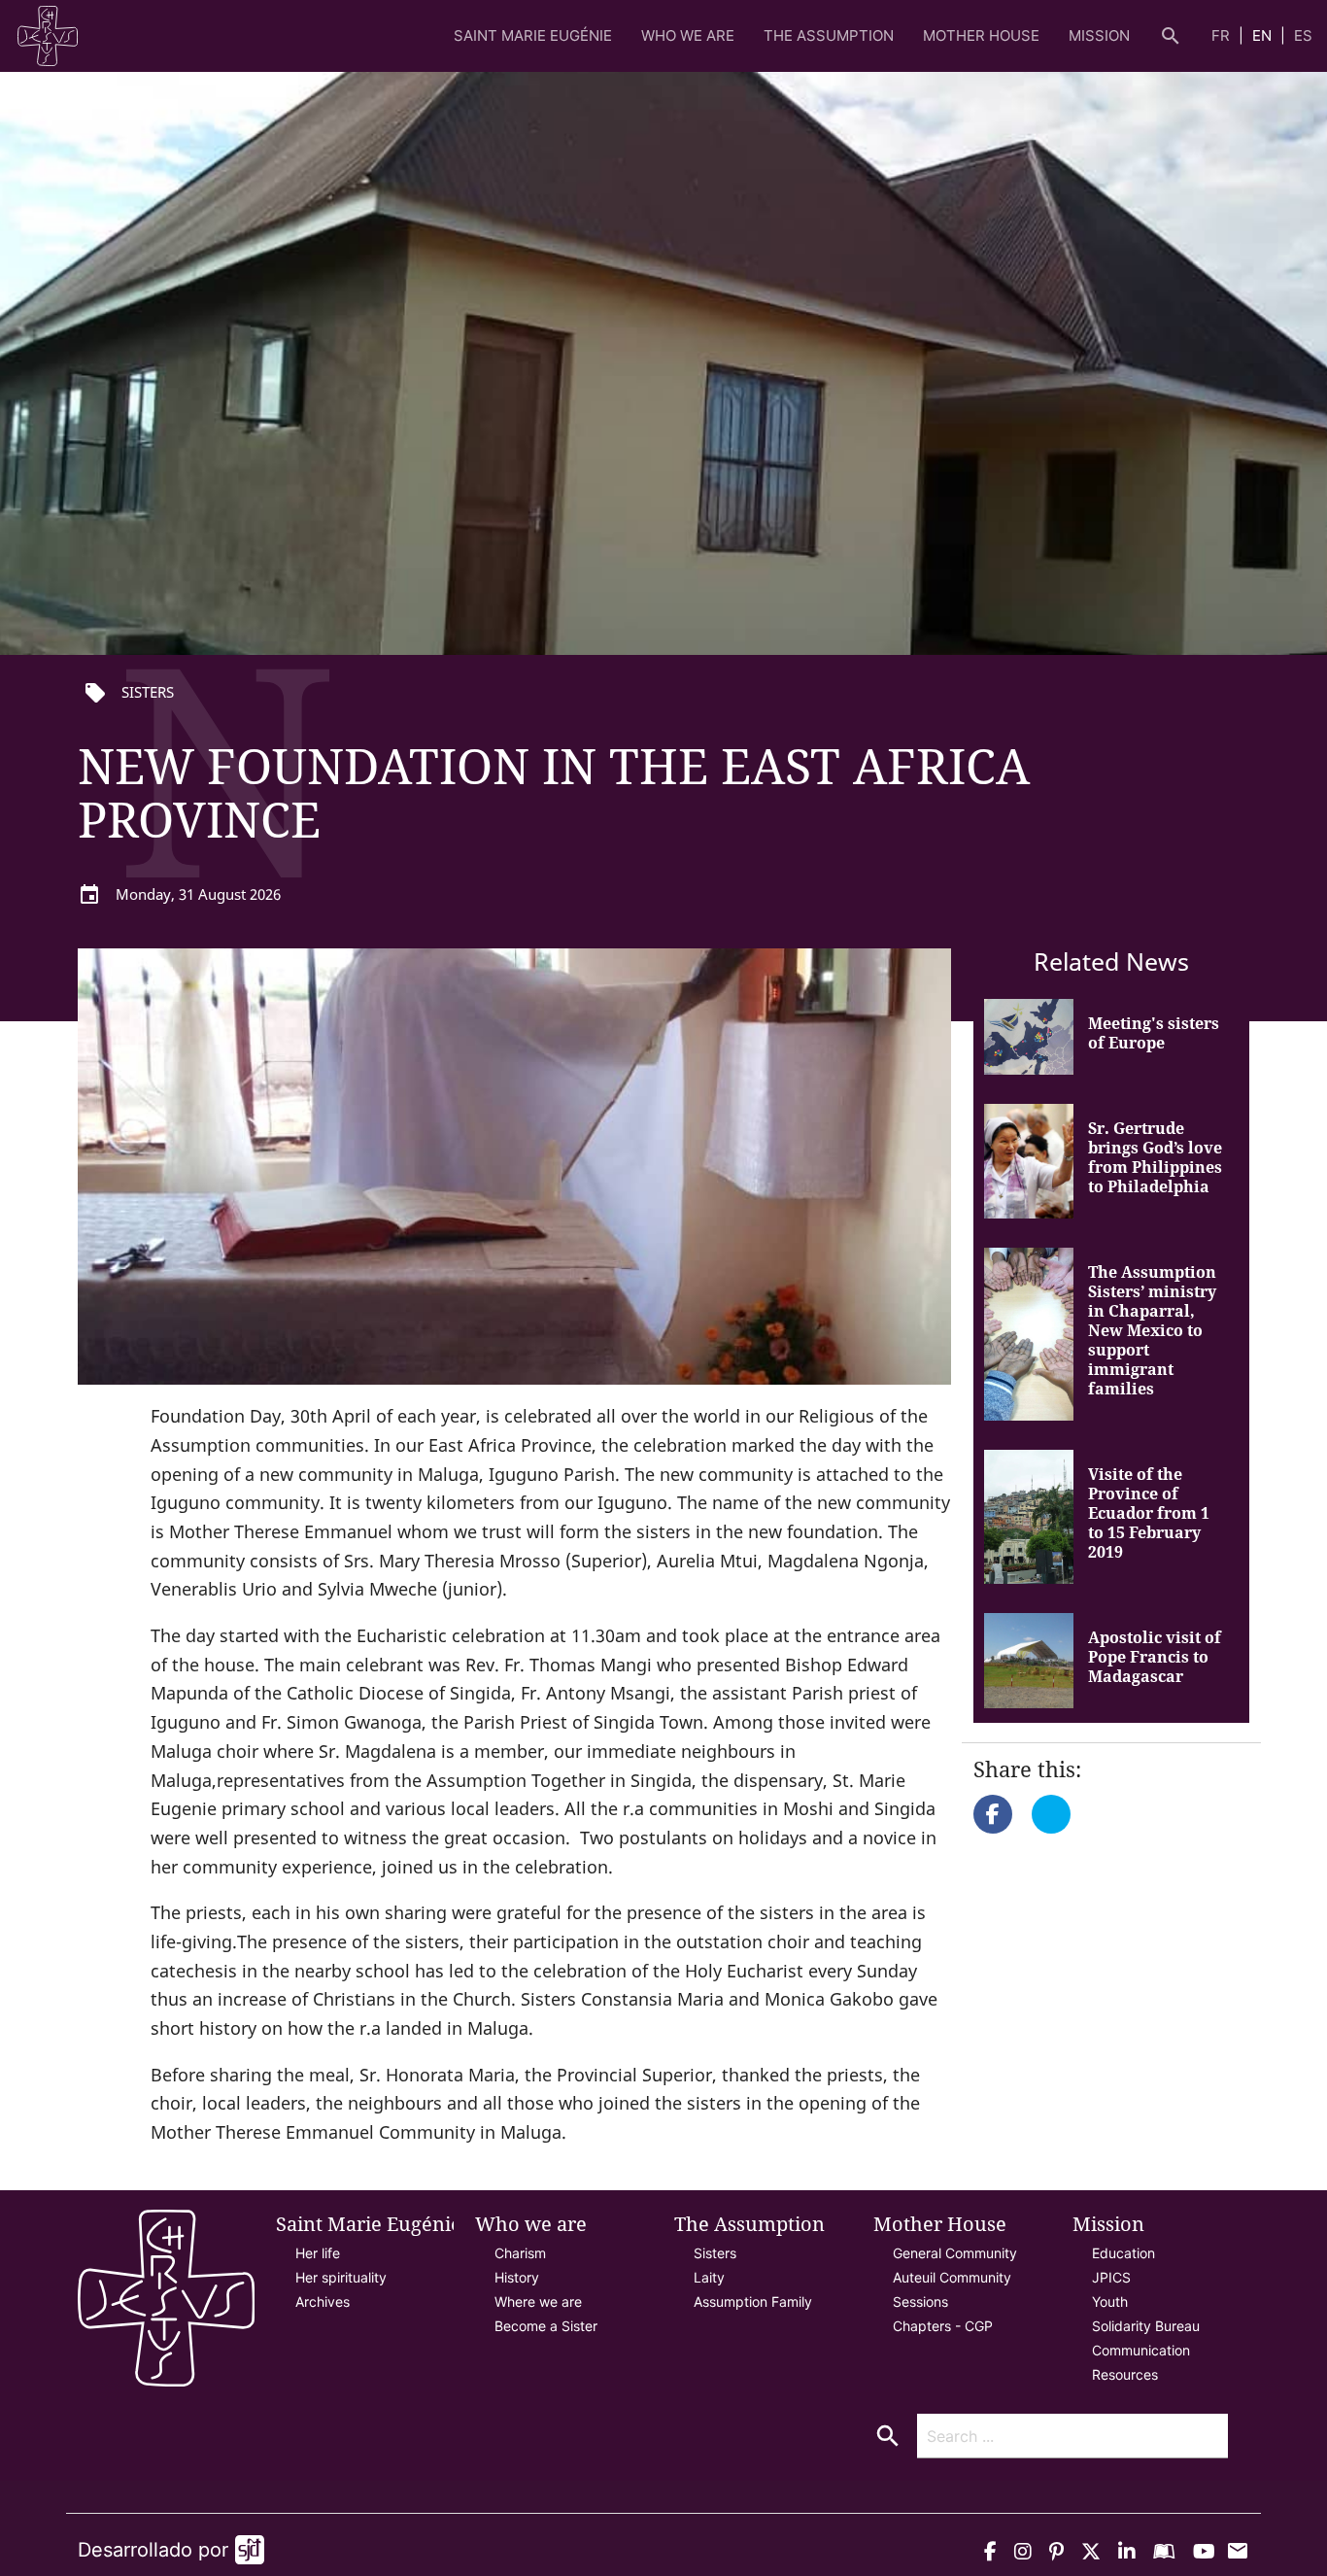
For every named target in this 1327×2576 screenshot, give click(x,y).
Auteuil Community (952, 2277)
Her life (318, 2253)
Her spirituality (341, 2277)
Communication (1141, 2350)
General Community (955, 2253)
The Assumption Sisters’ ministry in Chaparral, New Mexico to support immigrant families (1152, 1330)
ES (1303, 35)
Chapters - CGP (943, 2326)
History (517, 2277)
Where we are (538, 2301)
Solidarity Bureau (1146, 2326)
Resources (1125, 2374)
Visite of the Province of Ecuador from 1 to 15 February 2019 (1149, 1513)
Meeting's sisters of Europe (1154, 1033)
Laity (709, 2277)
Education (1123, 2253)
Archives (323, 2301)
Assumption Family (753, 2301)
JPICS (1111, 2277)
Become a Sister (546, 2326)
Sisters (715, 2253)
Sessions (920, 2301)
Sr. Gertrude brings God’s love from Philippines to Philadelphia (1155, 1157)
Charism (520, 2253)
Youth (1110, 2301)
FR (1223, 35)
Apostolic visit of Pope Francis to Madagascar (1155, 1657)
